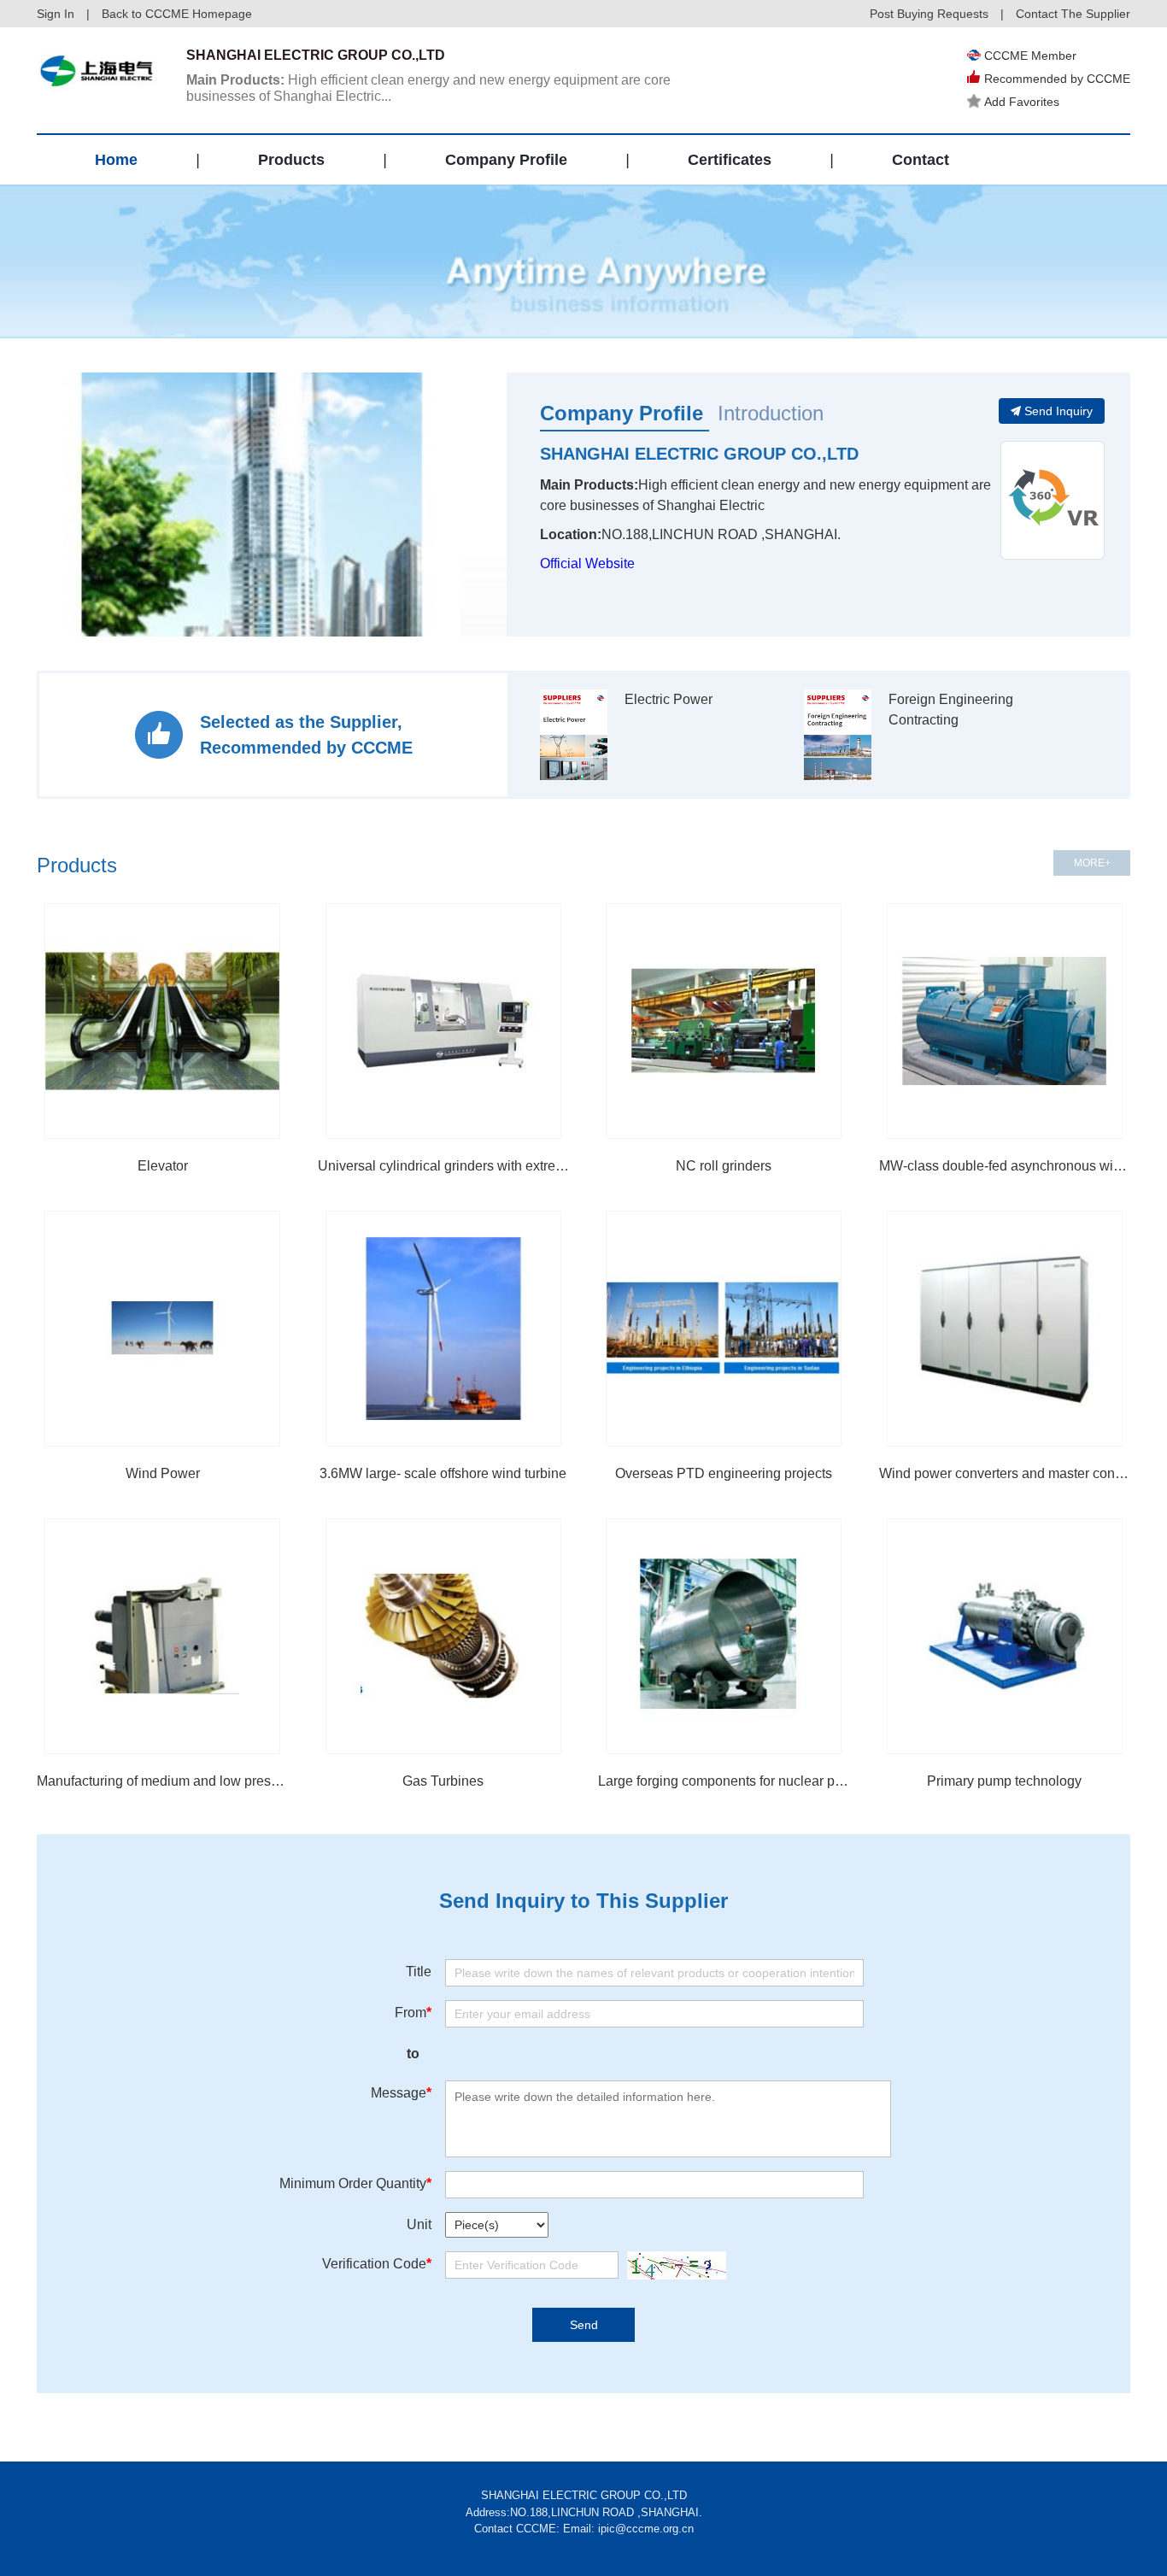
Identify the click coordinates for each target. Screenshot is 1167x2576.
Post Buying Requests (929, 14)
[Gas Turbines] (443, 1636)
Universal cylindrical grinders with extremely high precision (444, 1166)
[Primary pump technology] (1005, 1636)
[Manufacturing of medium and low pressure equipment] (162, 1636)
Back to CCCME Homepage (177, 14)
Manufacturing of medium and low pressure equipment (163, 1781)
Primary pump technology (1004, 1781)
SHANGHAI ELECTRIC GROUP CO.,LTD (699, 454)
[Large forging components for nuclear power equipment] (724, 1636)
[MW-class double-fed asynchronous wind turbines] (1005, 1021)
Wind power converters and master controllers (1005, 1473)
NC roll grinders (724, 1166)
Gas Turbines (443, 1781)
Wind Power (163, 1473)
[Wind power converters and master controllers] (1005, 1329)
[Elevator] (162, 1021)
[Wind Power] (162, 1329)
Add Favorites (1022, 102)
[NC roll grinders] (724, 1021)
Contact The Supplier (1073, 14)
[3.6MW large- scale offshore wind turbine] (443, 1329)
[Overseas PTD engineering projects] (724, 1329)
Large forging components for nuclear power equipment (724, 1781)
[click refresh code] (672, 2265)
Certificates (730, 160)
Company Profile (506, 160)
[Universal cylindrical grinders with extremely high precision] (443, 1021)
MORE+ (1092, 863)
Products (291, 160)
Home (116, 160)
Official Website (587, 563)
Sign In (56, 14)
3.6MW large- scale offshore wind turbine (443, 1473)
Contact (921, 160)
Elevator (163, 1166)
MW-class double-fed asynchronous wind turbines (1005, 1166)
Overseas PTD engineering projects (724, 1473)
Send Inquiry (1059, 411)
